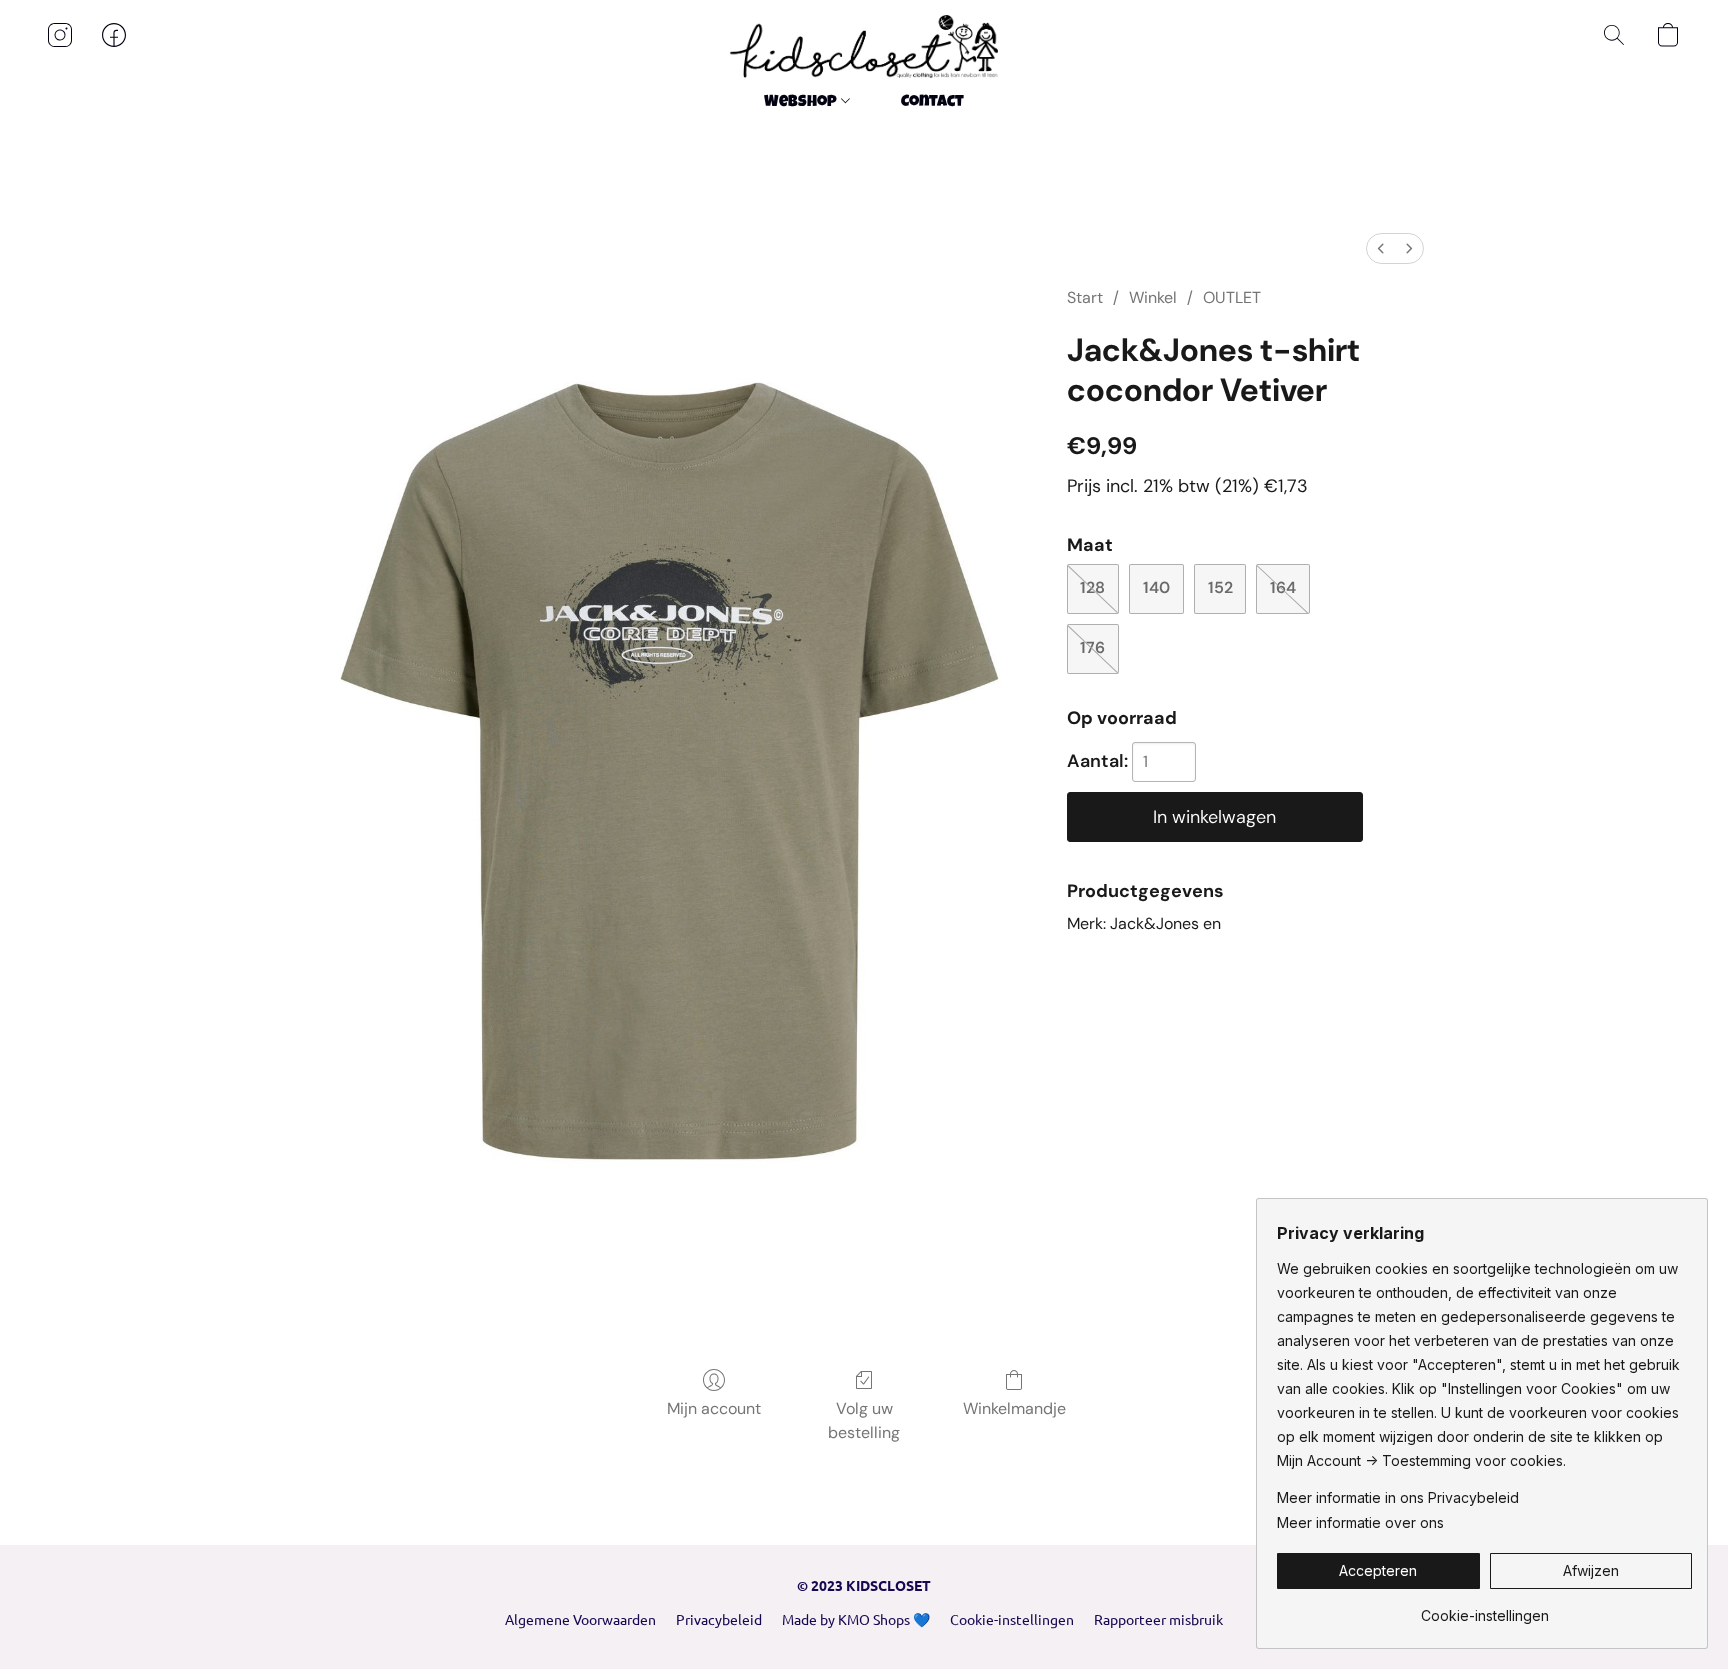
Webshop (802, 103)
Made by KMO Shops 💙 (856, 1619)
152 (1220, 587)
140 (1156, 587)
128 (1092, 587)
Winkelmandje (1014, 1408)
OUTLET (1232, 297)
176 (1092, 647)
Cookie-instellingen (1012, 1619)
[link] (1484, 1608)
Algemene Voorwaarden (580, 1619)
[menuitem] (1381, 248)
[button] (864, 46)
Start (1085, 297)
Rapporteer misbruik (1158, 1619)
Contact (932, 103)
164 (1283, 587)
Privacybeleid (719, 1619)
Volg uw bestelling (864, 1420)
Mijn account (714, 1408)
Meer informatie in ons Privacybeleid (1398, 1497)
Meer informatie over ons (1360, 1522)
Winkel (1153, 297)
